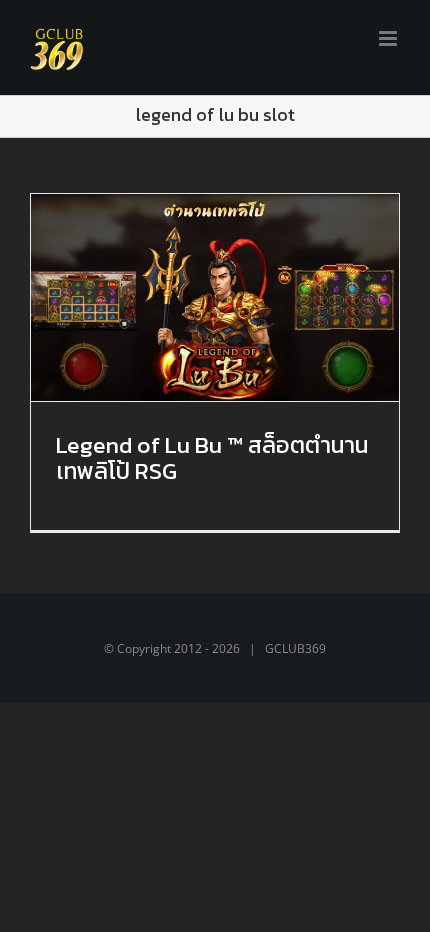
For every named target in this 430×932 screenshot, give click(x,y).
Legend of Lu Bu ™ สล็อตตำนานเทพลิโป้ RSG (212, 457)
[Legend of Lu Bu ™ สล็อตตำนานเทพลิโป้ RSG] (215, 297)
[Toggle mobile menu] (389, 38)
